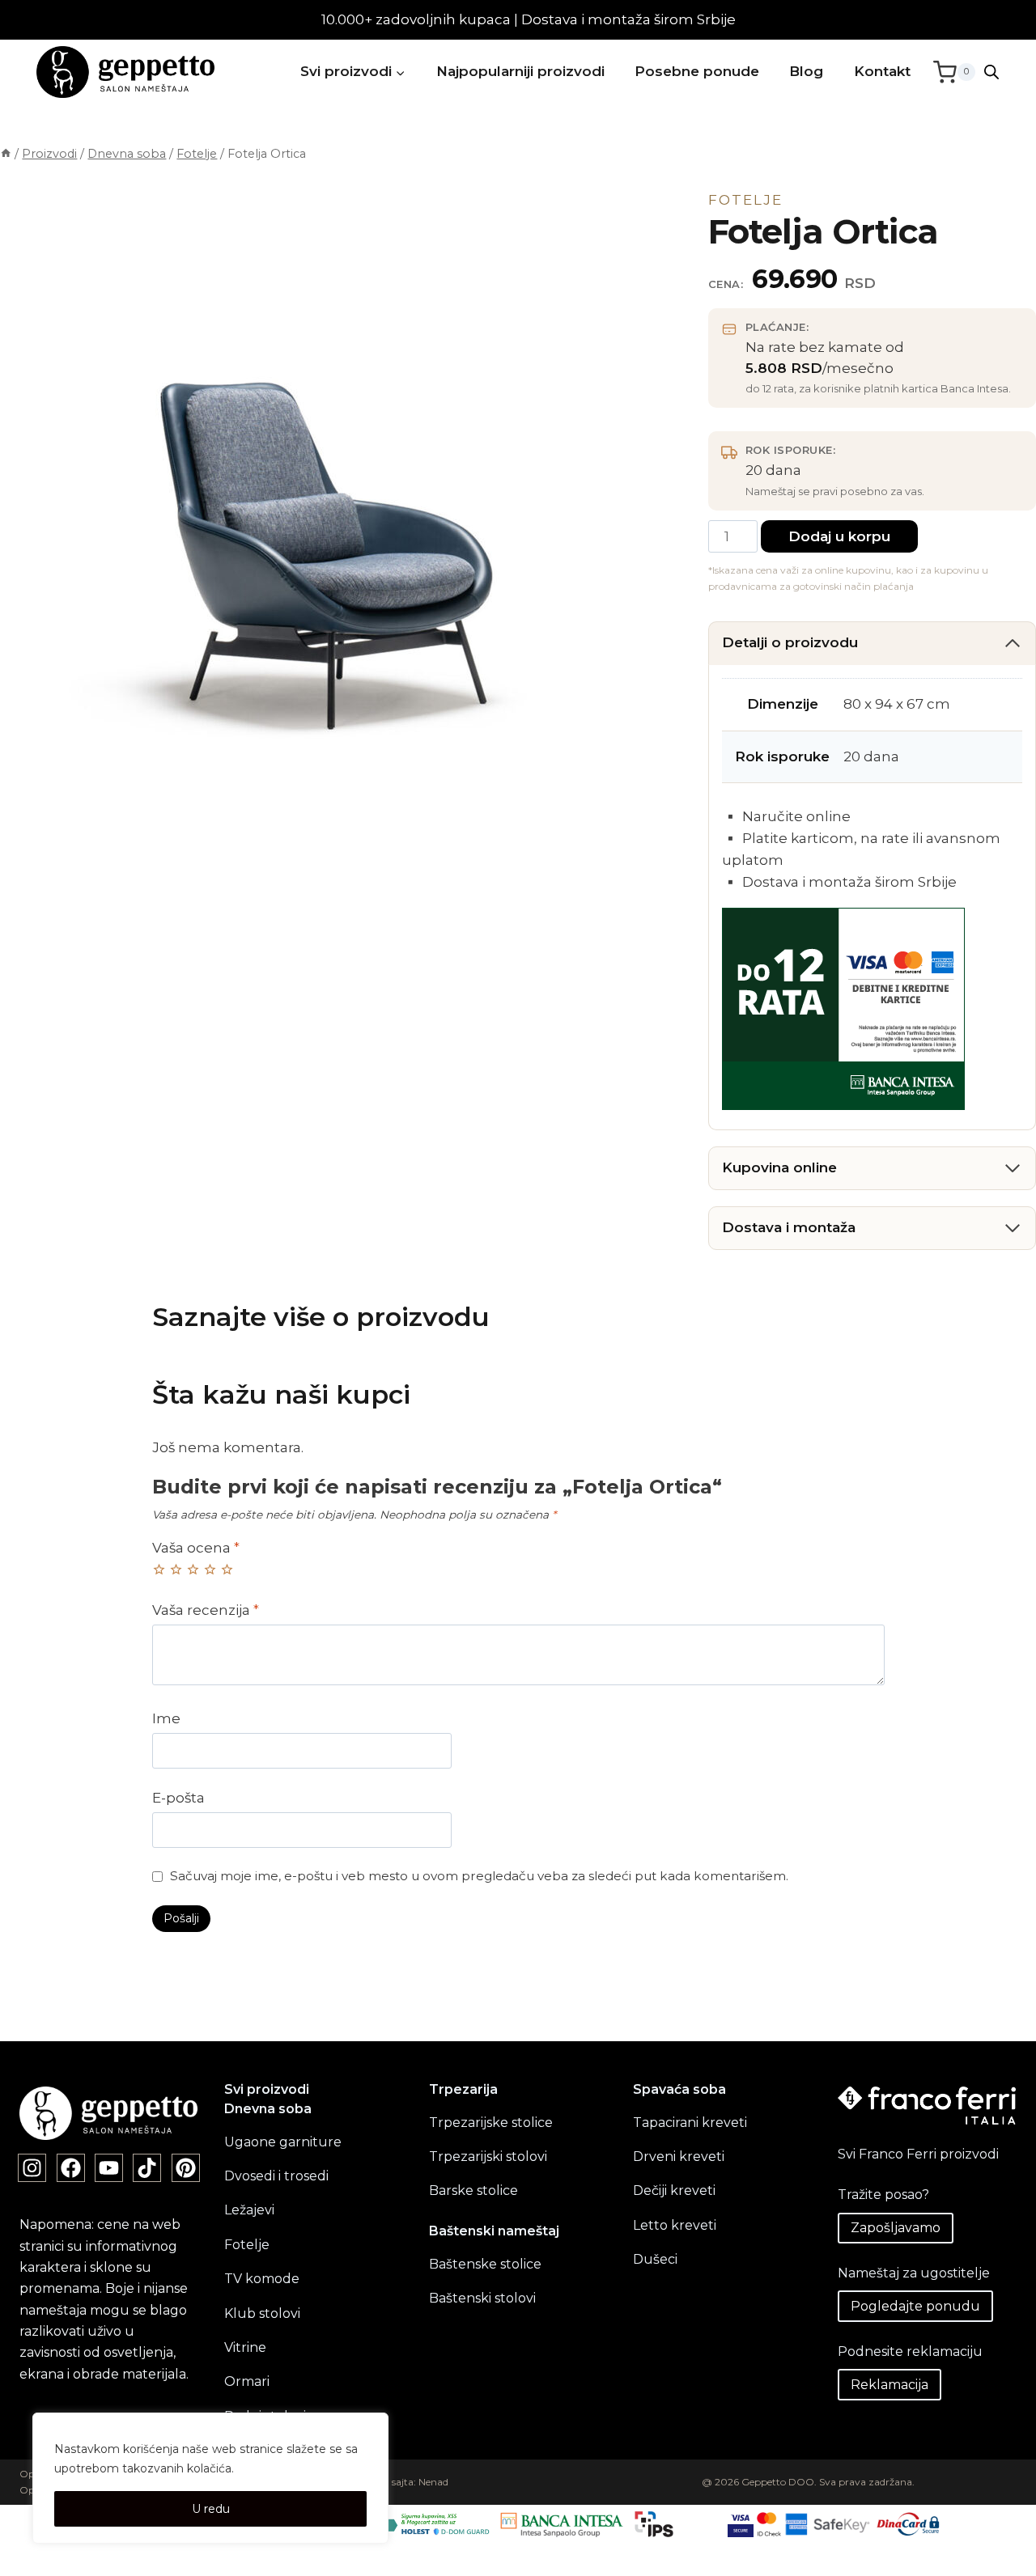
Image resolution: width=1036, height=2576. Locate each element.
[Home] (6, 154)
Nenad (433, 2482)
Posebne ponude (697, 71)
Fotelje (745, 200)
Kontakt (882, 71)
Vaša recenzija (206, 1610)
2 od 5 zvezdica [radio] (176, 1569)
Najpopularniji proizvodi (520, 71)
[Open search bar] (991, 72)
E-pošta (178, 1798)
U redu (211, 2509)
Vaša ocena (196, 1548)
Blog (806, 71)
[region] (210, 2478)
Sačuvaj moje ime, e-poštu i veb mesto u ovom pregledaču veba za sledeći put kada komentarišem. (479, 1876)
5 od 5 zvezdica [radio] (227, 1569)
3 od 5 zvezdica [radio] (193, 1569)
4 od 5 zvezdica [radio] (210, 1569)
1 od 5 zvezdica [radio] (159, 1569)
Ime (166, 1718)
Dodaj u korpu (839, 536)
